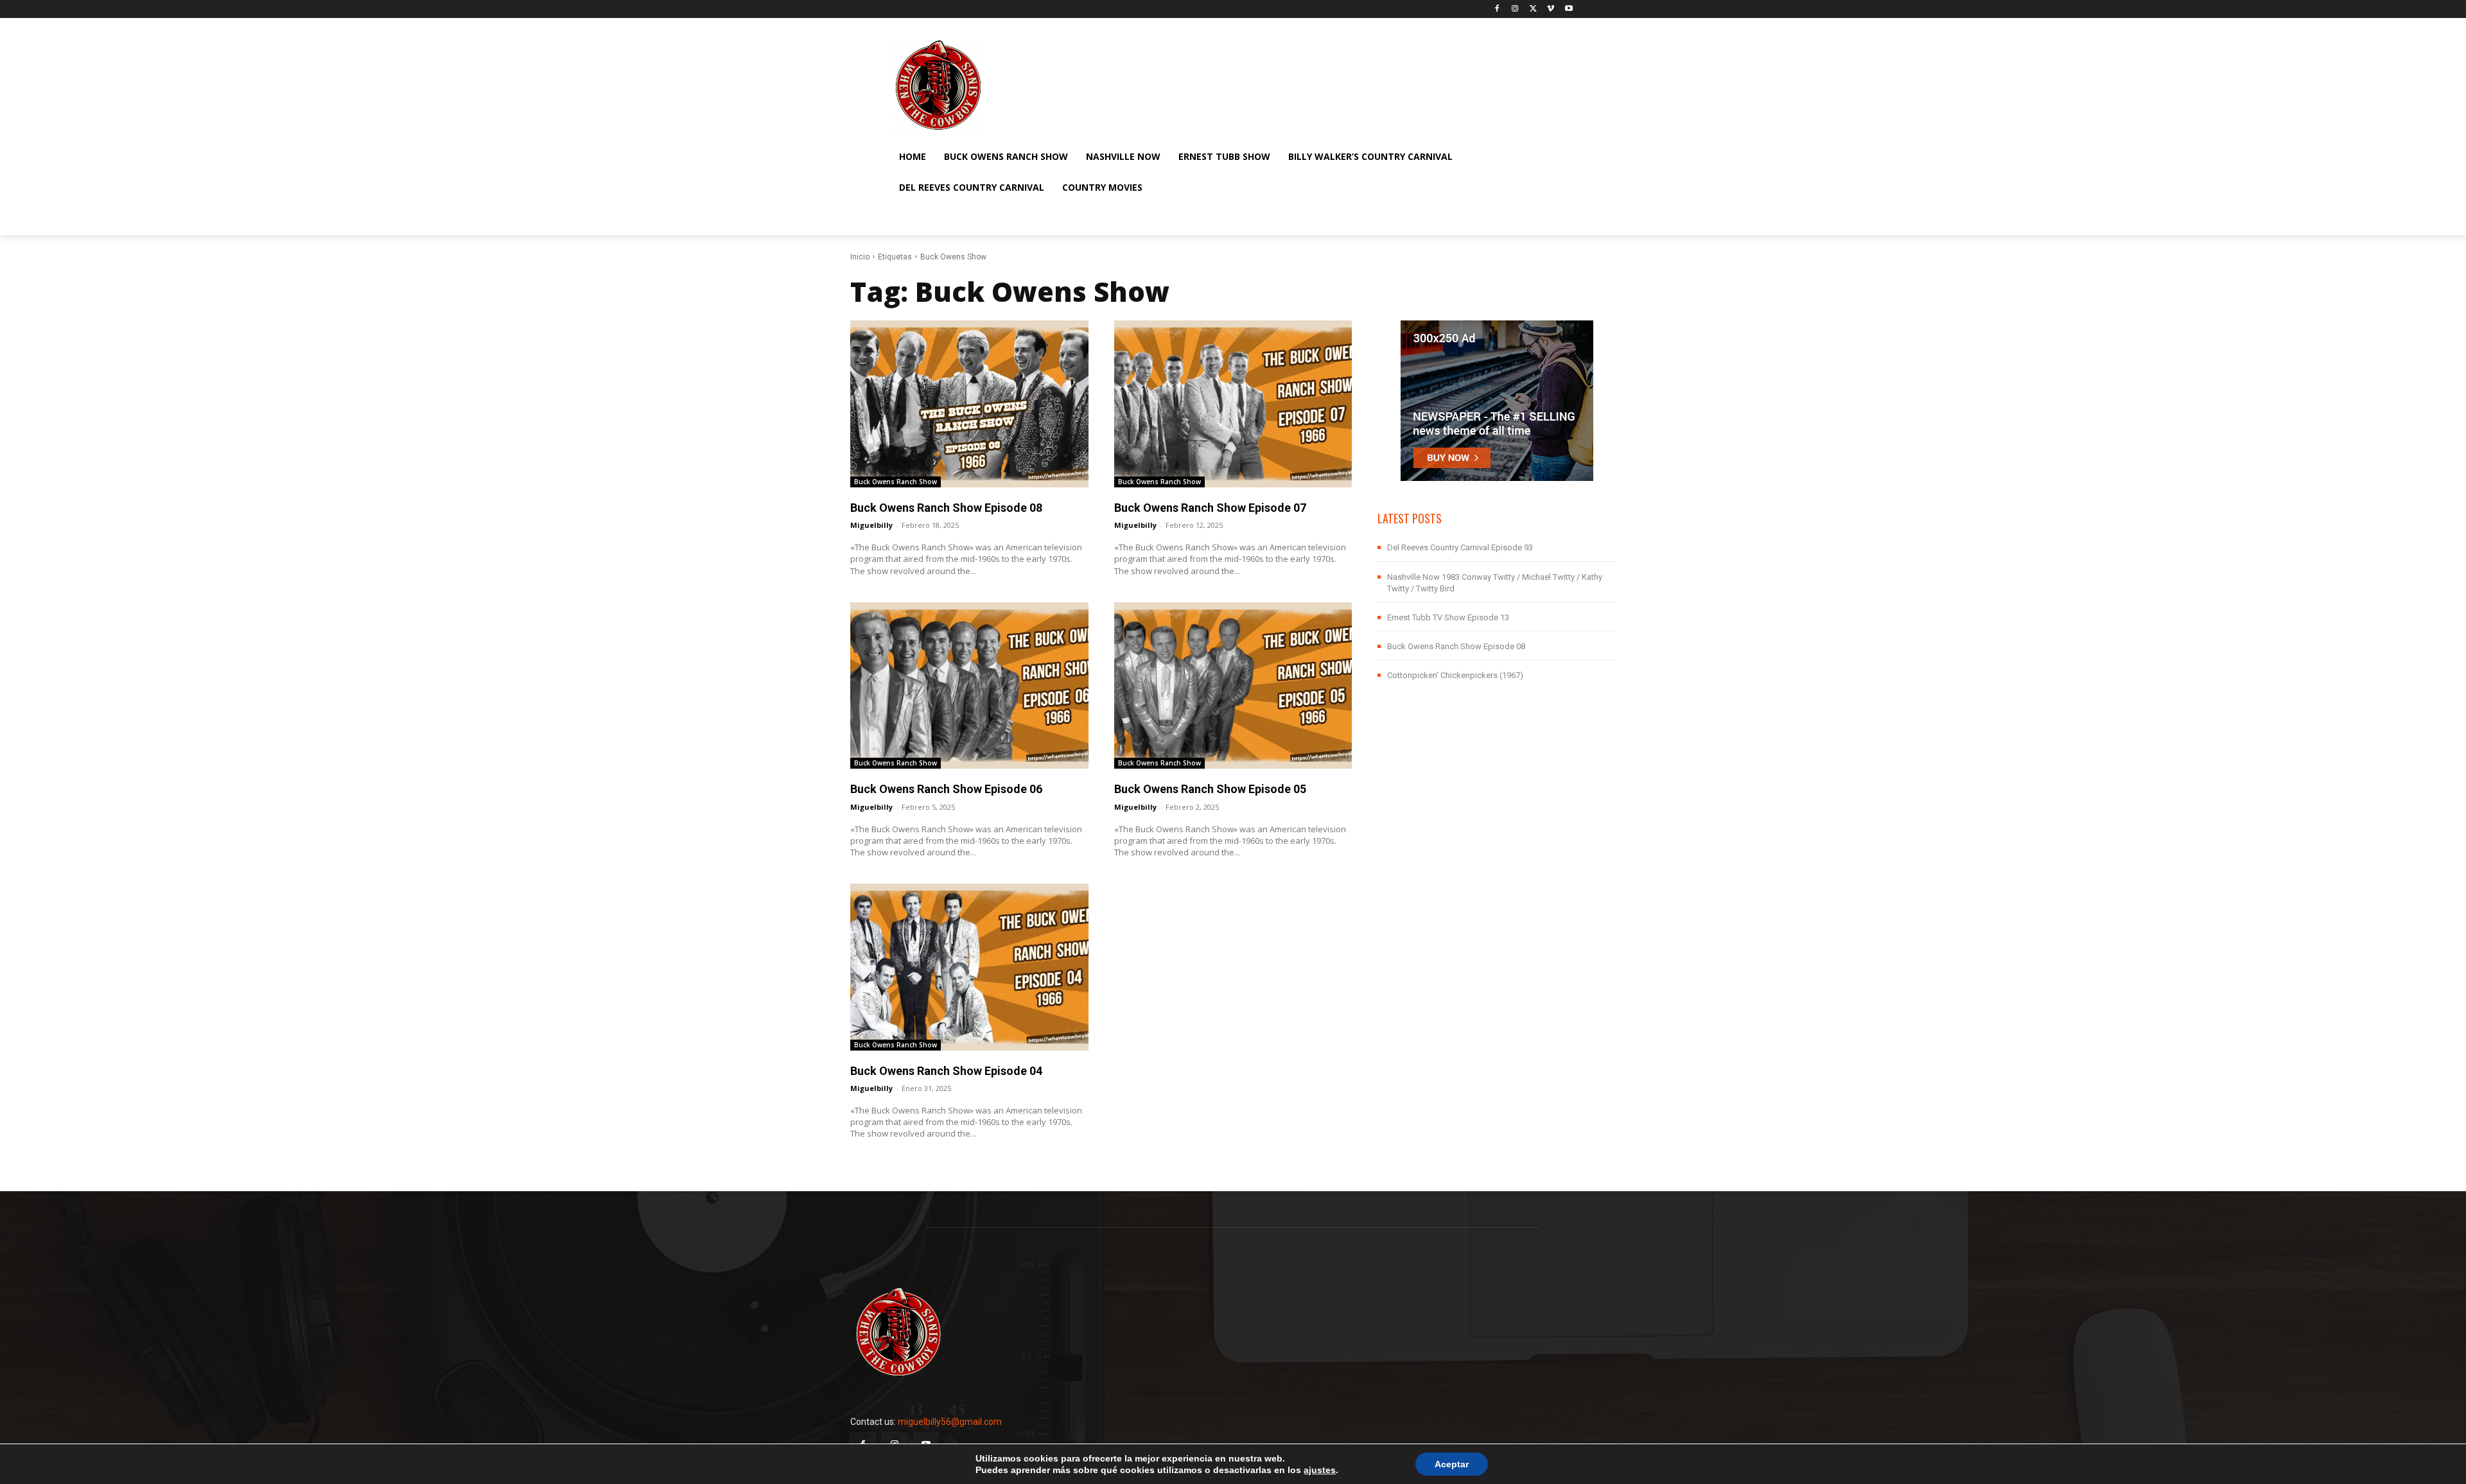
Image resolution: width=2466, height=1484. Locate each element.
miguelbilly (871, 525)
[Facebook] (1497, 9)
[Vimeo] (1551, 9)
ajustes (1320, 1470)
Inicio (860, 257)
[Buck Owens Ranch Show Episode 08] (969, 404)
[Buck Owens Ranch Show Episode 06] (969, 685)
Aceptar (1452, 1464)
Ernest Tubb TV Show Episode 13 (1448, 617)
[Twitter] (1533, 9)
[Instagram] (1515, 9)
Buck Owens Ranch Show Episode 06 (946, 789)
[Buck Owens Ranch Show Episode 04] (969, 967)
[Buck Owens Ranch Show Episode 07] (1233, 404)
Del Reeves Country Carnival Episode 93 (1460, 547)
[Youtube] (1569, 9)
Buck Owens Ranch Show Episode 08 (946, 508)
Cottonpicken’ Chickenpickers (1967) (1455, 675)
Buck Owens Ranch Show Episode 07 (1210, 508)
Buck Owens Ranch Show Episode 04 (946, 1071)
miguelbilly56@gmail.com (950, 1422)
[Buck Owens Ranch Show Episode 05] (1233, 685)
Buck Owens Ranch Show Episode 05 (1210, 789)
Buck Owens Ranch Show (896, 482)
